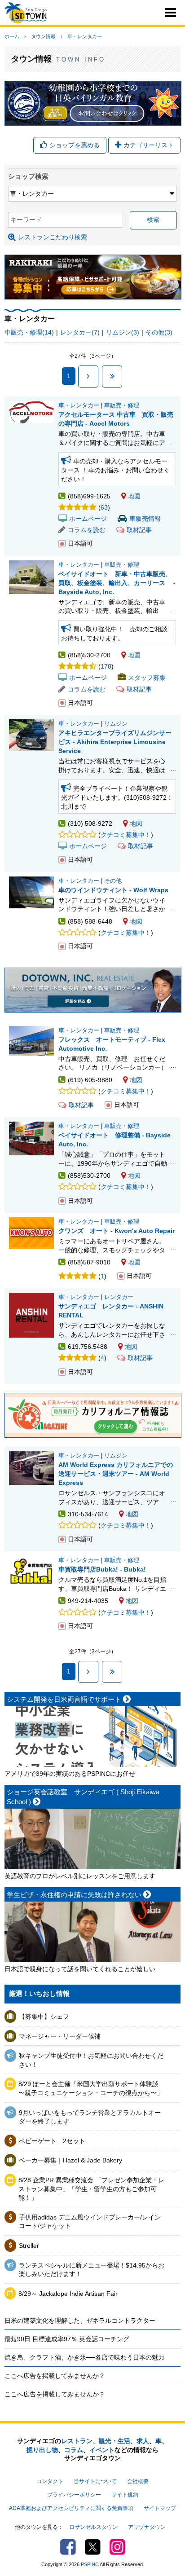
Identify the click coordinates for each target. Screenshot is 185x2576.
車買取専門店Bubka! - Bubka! (102, 1569)
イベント (102, 2450)
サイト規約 (125, 2495)
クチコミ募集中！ (126, 835)
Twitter (93, 2547)
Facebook (68, 2547)
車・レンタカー (85, 36)
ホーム (12, 36)
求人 (143, 2441)
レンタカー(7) (80, 332)
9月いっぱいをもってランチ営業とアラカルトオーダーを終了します (90, 2117)
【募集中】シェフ (44, 2017)
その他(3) (159, 332)
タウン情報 (43, 36)
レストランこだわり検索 (53, 237)
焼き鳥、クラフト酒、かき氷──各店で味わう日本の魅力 (84, 2357)
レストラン (77, 2441)
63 (104, 507)
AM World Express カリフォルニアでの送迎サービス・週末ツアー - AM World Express (116, 1474)
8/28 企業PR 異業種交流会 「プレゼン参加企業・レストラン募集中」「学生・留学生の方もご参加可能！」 (91, 2189)
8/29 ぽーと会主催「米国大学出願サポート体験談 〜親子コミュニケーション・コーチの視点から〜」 (91, 2088)
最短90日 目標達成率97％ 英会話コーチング (67, 2339)
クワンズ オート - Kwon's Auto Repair (117, 1231)
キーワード (26, 220)
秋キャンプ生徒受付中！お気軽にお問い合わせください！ (91, 2060)
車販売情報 (145, 519)
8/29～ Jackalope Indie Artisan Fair (68, 2294)
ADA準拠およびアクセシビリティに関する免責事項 (71, 2508)
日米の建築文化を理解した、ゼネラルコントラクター (80, 2321)
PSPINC (90, 2564)
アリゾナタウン (147, 2527)
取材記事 (139, 530)
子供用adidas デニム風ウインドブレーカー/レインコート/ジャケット (90, 2222)
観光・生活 (115, 2441)
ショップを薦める (75, 145)
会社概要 (138, 2481)
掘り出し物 (42, 2450)
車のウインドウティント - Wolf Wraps (113, 890)
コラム (74, 2450)
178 (106, 666)
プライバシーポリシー (74, 2495)
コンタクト (50, 2481)
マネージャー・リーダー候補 (60, 2036)
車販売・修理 (122, 405)
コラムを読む (87, 530)
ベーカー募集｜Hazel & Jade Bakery (70, 2160)
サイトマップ (160, 2508)
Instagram (117, 2547)
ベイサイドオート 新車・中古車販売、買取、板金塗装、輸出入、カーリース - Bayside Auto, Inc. (117, 583)
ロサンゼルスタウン (93, 2527)
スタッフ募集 (147, 678)
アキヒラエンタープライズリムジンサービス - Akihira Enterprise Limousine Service (115, 742)
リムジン (116, 724)
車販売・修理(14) (29, 332)
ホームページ (88, 519)
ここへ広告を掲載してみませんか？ (55, 2376)
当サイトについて (95, 2481)
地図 (134, 496)
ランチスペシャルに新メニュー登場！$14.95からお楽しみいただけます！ (92, 2270)
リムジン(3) (123, 332)
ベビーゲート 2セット (52, 2141)
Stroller (29, 2246)
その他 (113, 881)
